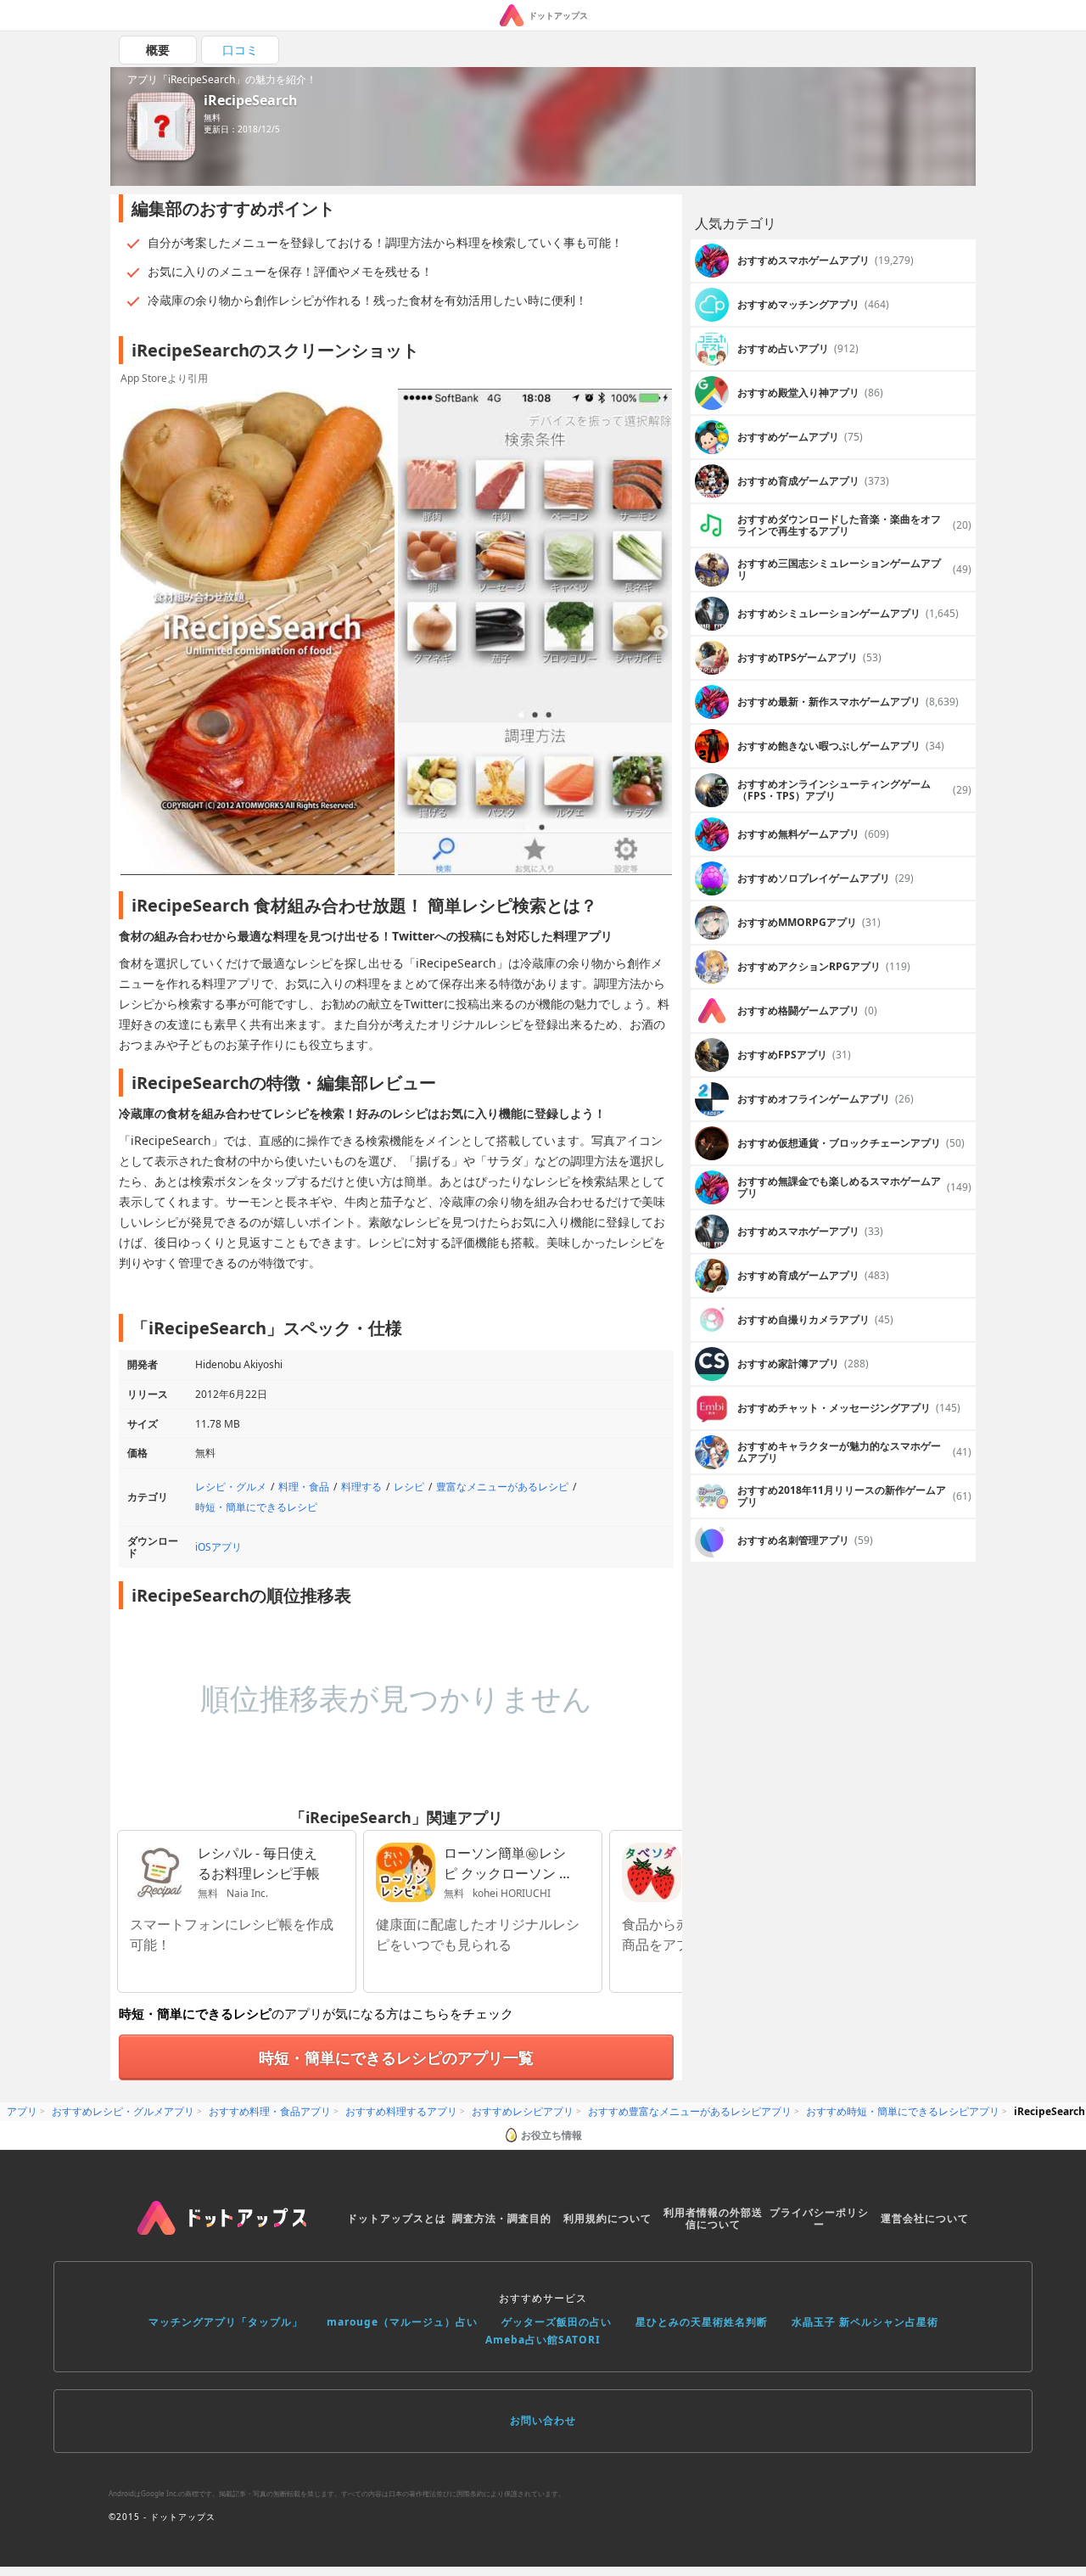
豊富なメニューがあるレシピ (502, 1487)
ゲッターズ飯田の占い (557, 2322)
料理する (361, 1487)
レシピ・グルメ (231, 1487)
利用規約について (607, 2218)
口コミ (240, 50)
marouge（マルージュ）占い (402, 2322)
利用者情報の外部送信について (713, 2218)
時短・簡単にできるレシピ (256, 1507)
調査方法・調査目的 (502, 2218)
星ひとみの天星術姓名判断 (702, 2322)
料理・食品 (304, 1487)
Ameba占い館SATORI (543, 2340)
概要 (158, 50)
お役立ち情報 (551, 2135)
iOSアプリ (218, 1547)
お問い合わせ (543, 2420)
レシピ (409, 1487)
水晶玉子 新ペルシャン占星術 (865, 2322)
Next (661, 633)
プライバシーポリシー (819, 2218)
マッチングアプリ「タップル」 (226, 2322)
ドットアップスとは (397, 2218)
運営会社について (925, 2218)
